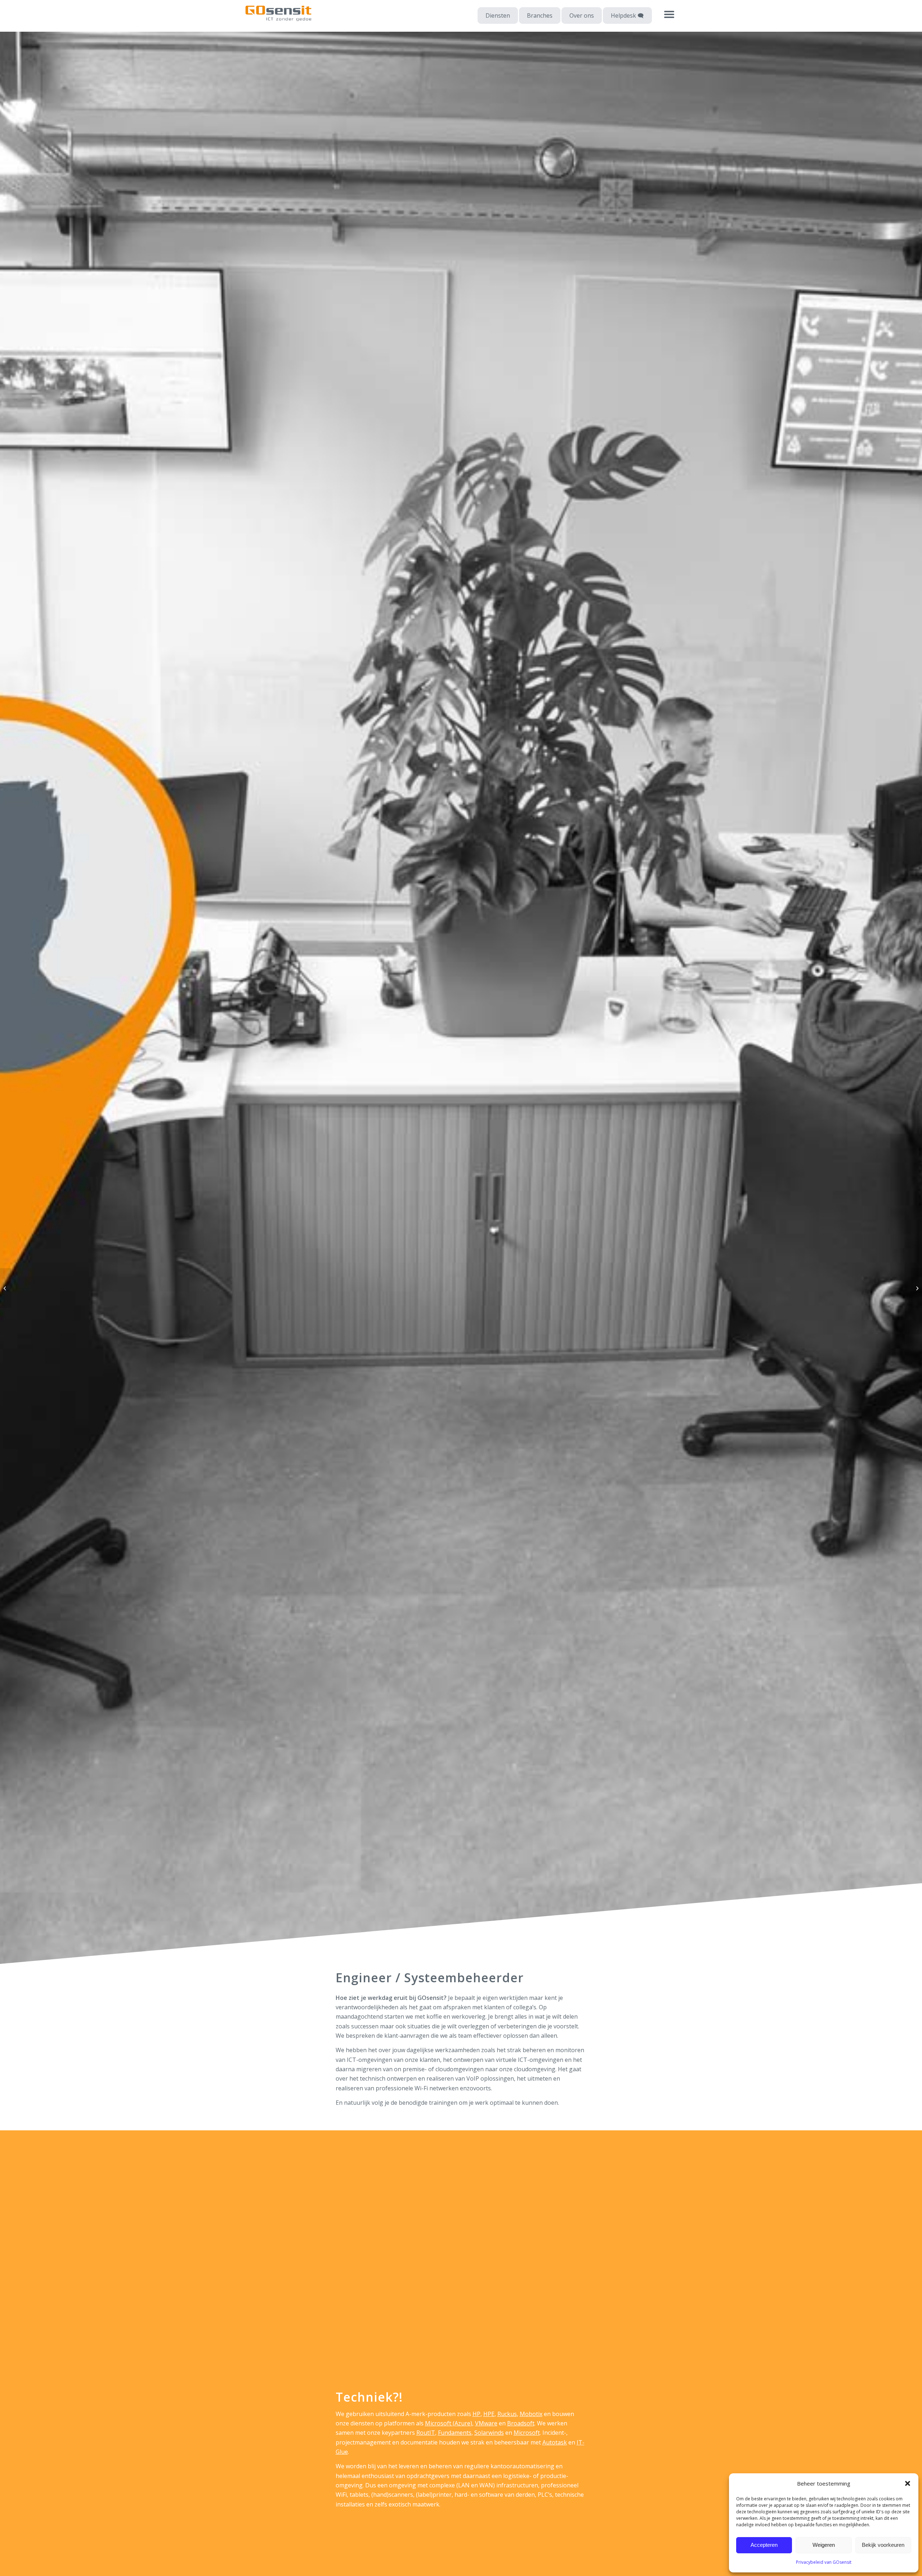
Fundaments (455, 2433)
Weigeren (824, 2545)
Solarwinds (489, 2433)
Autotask (555, 2442)
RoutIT (426, 2433)
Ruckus (507, 2414)
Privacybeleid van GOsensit (824, 2562)
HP (476, 2414)
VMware (486, 2423)
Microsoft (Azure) (449, 2423)
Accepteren (764, 2545)
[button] (908, 2483)
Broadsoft (521, 2423)
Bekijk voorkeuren (883, 2545)
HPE (489, 2414)
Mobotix (531, 2414)
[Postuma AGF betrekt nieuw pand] (6, 1288)
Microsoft (527, 2433)
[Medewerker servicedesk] (916, 1288)
